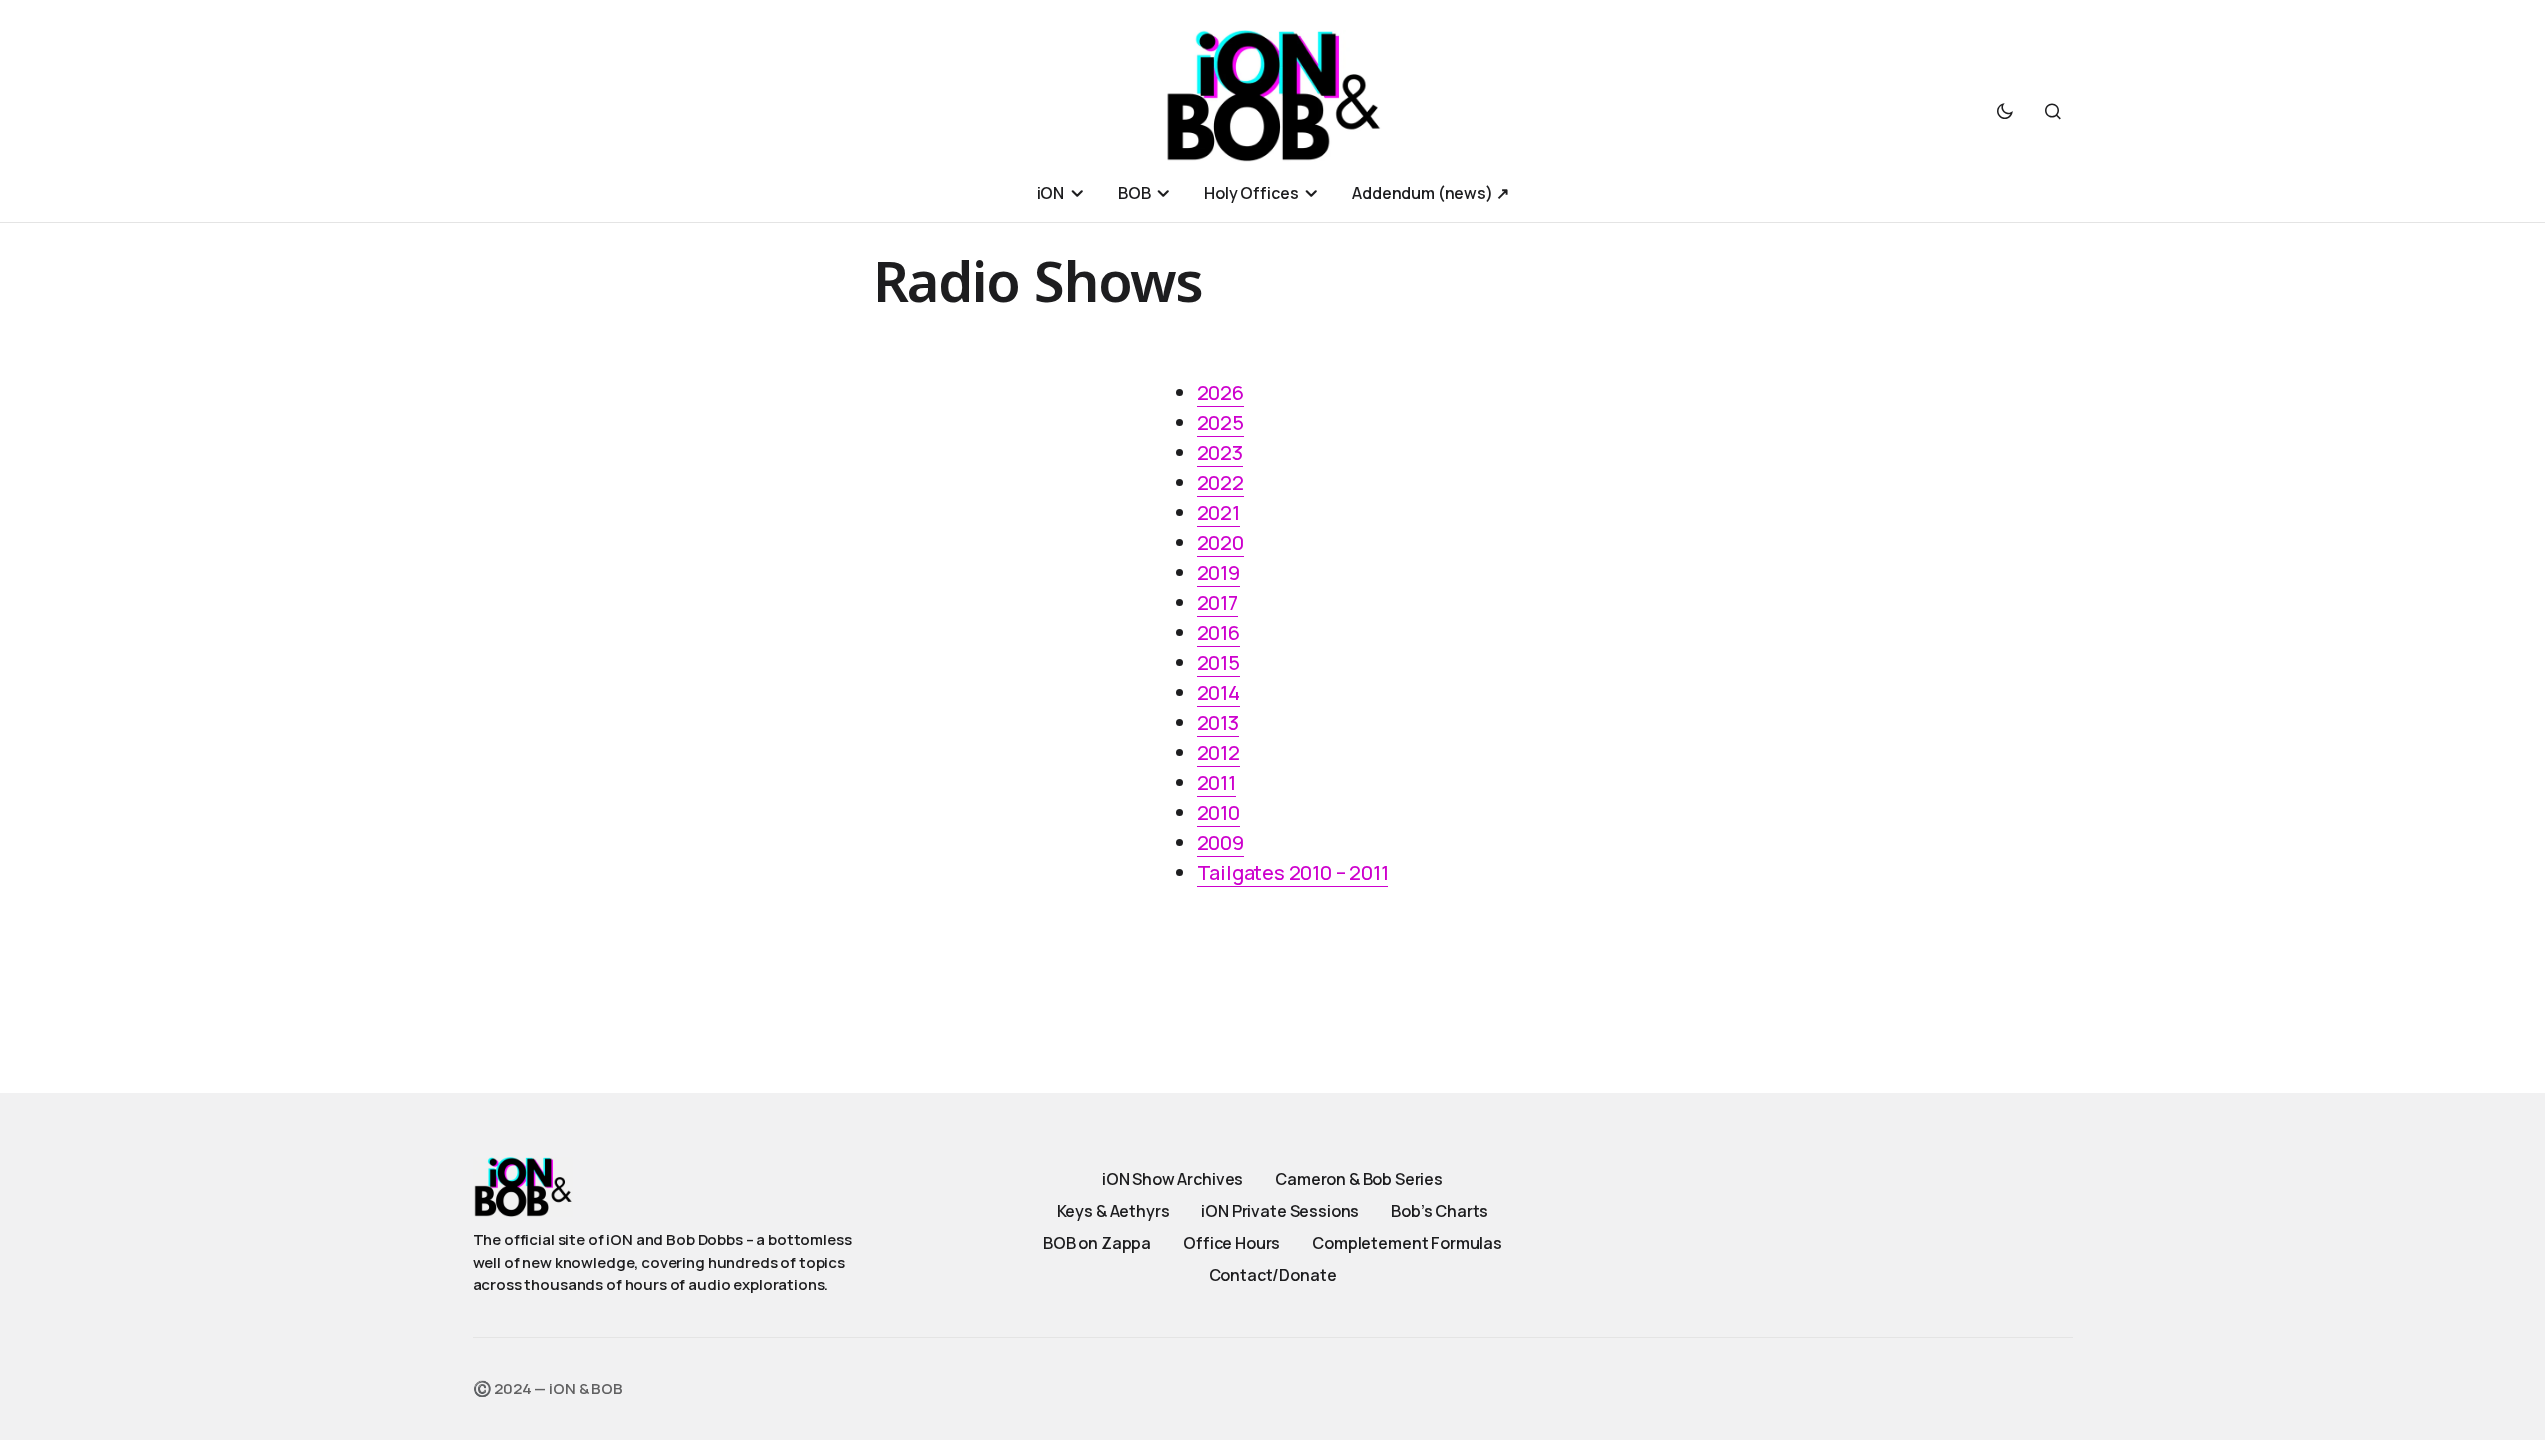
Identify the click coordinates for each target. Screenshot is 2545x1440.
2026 (1220, 392)
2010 (1218, 812)
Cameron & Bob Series (1359, 1179)
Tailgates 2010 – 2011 (1293, 872)
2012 (1218, 752)
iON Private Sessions (1280, 1211)
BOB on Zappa (1097, 1243)
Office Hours (1231, 1243)
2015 (1218, 662)
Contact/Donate (1273, 1275)
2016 (1218, 632)
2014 (1218, 692)
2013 (1218, 722)
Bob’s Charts (1439, 1211)
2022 (1220, 482)
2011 (1216, 782)
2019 (1218, 572)
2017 (1217, 602)
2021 (1218, 512)
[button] (2005, 111)
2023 (1220, 452)
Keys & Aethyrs (1113, 1211)
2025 (1220, 422)
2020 (1220, 542)
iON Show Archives (1172, 1179)
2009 (1220, 842)
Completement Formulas (1407, 1243)
